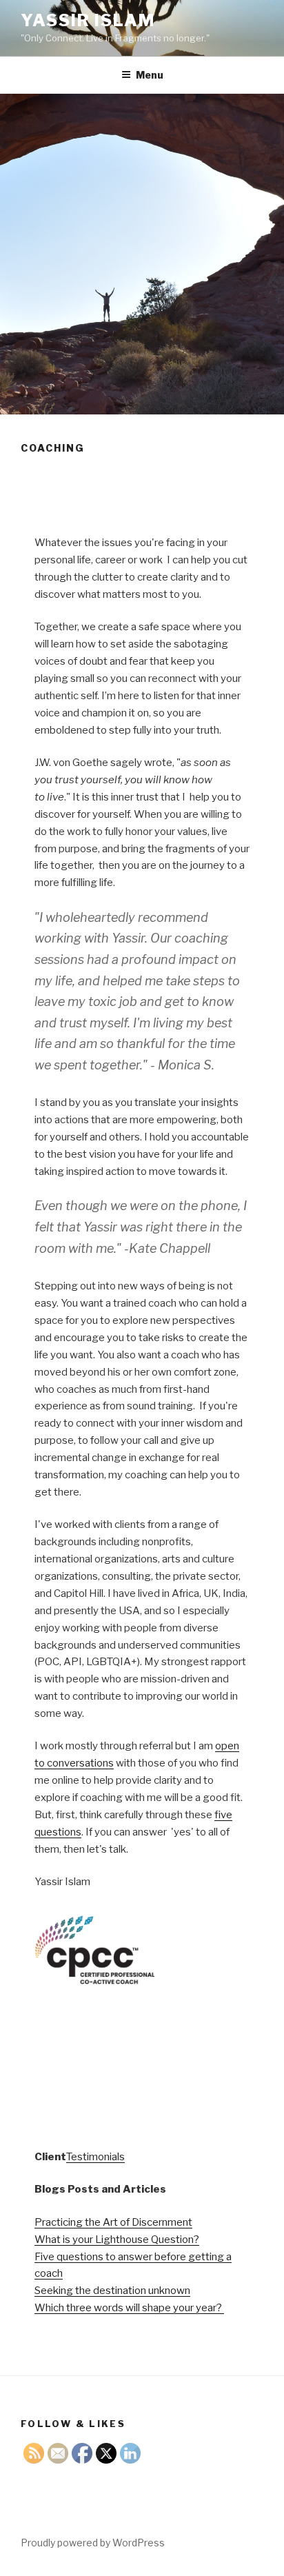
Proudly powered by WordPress (93, 2543)
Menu (150, 75)
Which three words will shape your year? (129, 2308)
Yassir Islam (88, 20)
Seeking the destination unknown (112, 2291)
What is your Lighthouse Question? (117, 2240)
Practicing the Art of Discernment (113, 2222)
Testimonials (95, 2157)
